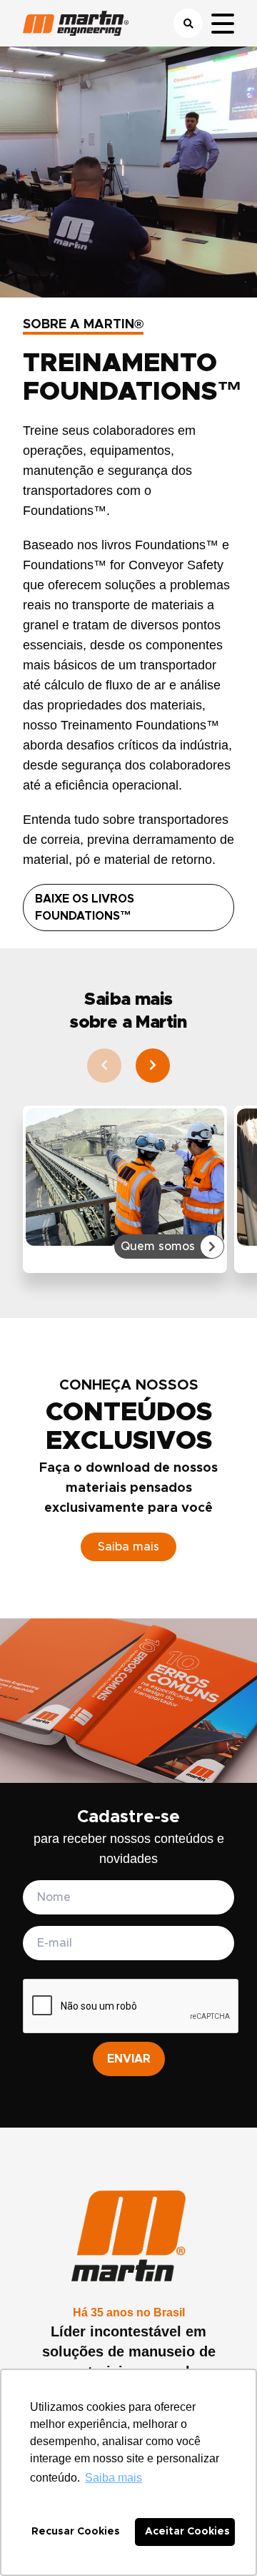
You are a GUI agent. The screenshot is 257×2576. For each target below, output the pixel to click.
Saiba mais (128, 1547)
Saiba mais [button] (114, 2478)
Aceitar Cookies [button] (187, 2532)
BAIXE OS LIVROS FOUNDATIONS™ (85, 908)
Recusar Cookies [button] (76, 2532)
